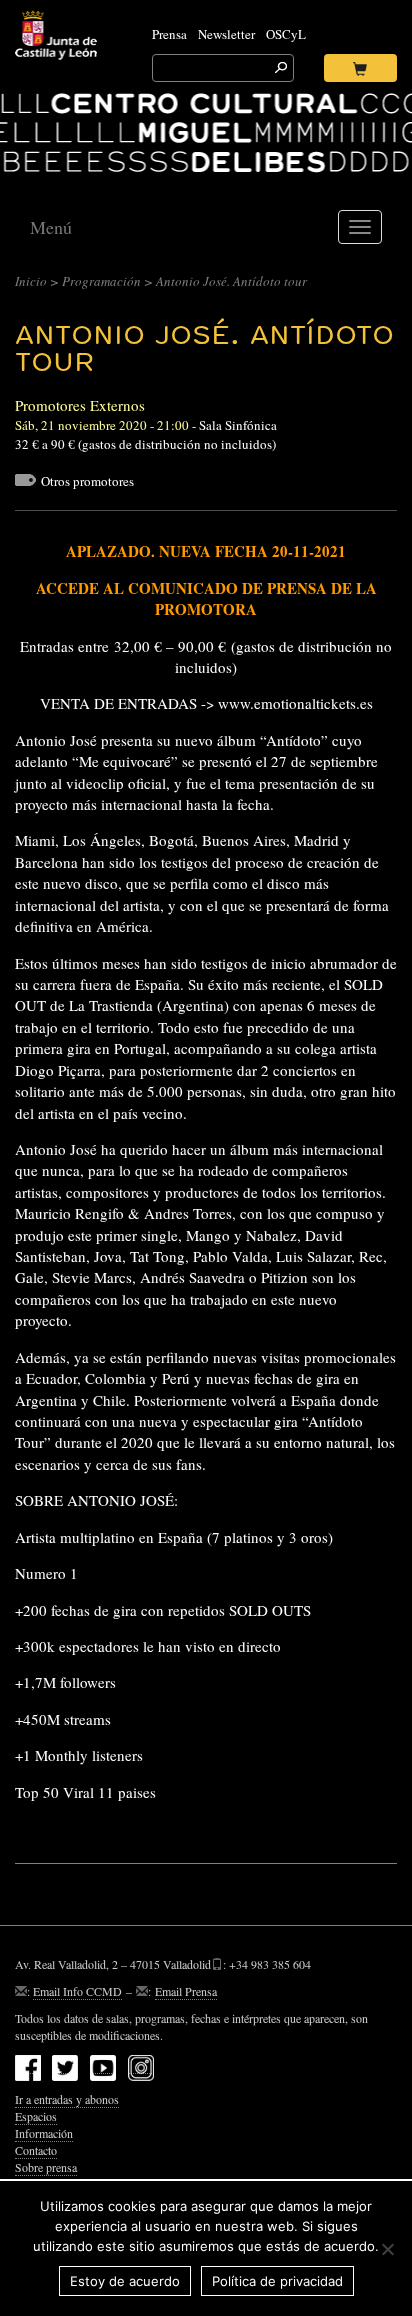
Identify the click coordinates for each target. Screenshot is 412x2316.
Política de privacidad (277, 2281)
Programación (101, 281)
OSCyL (286, 34)
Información (44, 2133)
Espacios (36, 2116)
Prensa (169, 34)
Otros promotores (87, 481)
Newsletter (226, 34)
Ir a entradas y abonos (67, 2099)
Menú (51, 227)
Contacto (36, 2150)
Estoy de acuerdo (125, 2281)
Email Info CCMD (77, 1991)
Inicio (31, 281)
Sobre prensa (46, 2167)
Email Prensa (186, 1991)
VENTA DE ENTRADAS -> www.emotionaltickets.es (206, 703)
